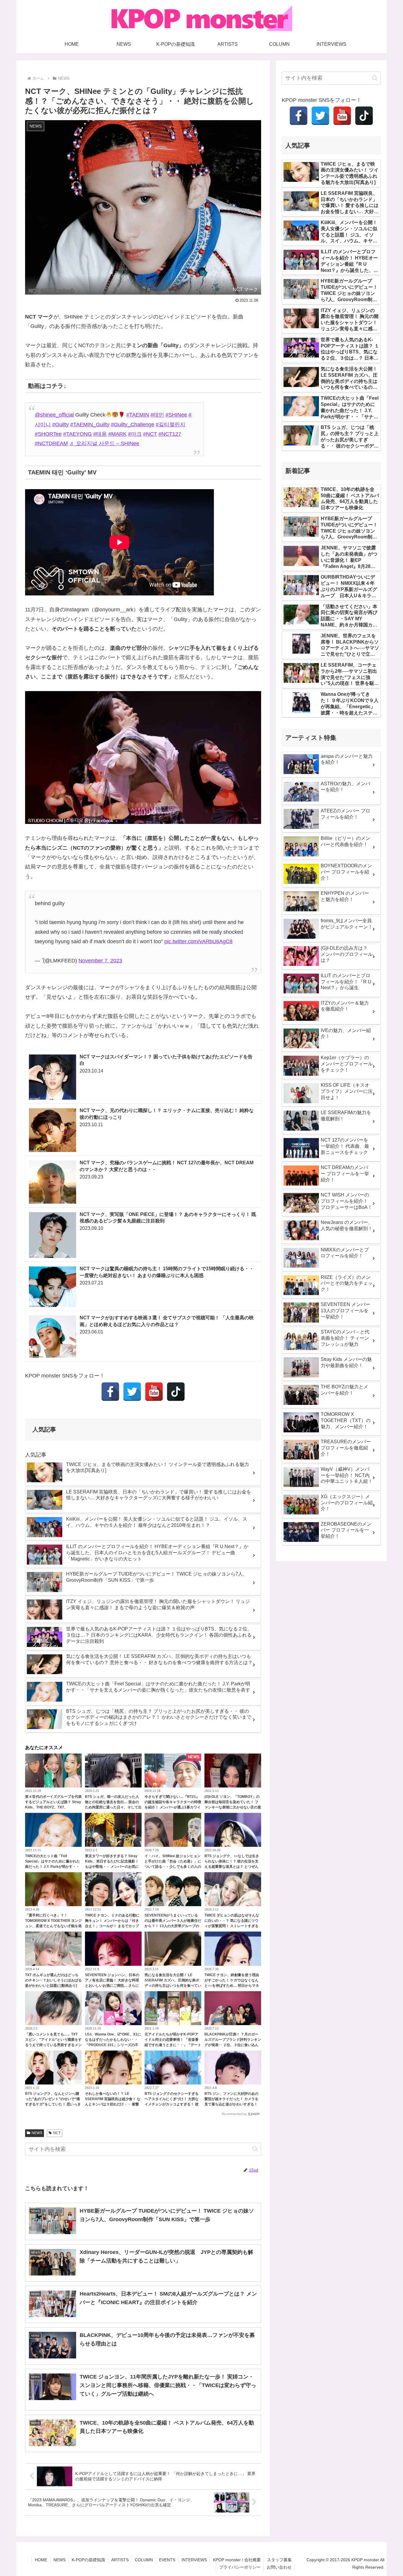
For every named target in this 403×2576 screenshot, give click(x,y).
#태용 (100, 434)
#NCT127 (170, 434)
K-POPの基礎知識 (88, 2560)
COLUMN (144, 2560)
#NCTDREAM (51, 443)
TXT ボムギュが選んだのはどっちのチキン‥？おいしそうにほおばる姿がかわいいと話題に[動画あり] (53, 1980)
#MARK (117, 434)
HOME (41, 2560)
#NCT (150, 434)
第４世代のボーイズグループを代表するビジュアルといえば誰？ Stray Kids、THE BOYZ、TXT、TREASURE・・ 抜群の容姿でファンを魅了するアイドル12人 (53, 1807)
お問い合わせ (279, 2567)
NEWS (37, 2133)
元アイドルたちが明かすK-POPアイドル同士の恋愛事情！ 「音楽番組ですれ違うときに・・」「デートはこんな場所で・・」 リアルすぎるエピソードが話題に (173, 2045)
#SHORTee (48, 434)
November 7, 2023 (100, 961)
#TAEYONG (77, 434)
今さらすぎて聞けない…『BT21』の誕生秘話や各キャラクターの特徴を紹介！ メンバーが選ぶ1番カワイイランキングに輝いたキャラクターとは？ (173, 1807)
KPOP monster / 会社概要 (237, 2560)
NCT (57, 2133)
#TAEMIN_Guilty (90, 425)
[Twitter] (132, 1392)
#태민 (157, 415)
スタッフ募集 (279, 2560)
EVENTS (167, 2560)
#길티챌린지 (171, 425)
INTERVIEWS (194, 2560)
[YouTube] (154, 1392)
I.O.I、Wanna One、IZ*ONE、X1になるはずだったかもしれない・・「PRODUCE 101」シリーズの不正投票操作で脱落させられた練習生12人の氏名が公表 (113, 2045)
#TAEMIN (138, 415)
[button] (255, 2149)
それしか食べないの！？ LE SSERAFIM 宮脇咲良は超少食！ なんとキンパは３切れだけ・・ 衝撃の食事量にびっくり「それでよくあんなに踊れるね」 (113, 2104)
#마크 (135, 434)
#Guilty (60, 425)
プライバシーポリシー (240, 2567)
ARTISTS (120, 2560)
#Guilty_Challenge (133, 425)
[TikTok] (176, 1392)
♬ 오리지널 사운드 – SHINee (104, 443)
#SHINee (176, 415)
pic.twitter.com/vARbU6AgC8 (198, 941)
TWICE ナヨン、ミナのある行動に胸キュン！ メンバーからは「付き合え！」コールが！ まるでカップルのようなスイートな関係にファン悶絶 (113, 1926)
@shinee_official (54, 415)
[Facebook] (110, 1392)
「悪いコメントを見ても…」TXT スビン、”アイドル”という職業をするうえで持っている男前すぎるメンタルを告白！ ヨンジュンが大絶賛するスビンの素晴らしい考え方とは (53, 2045)
